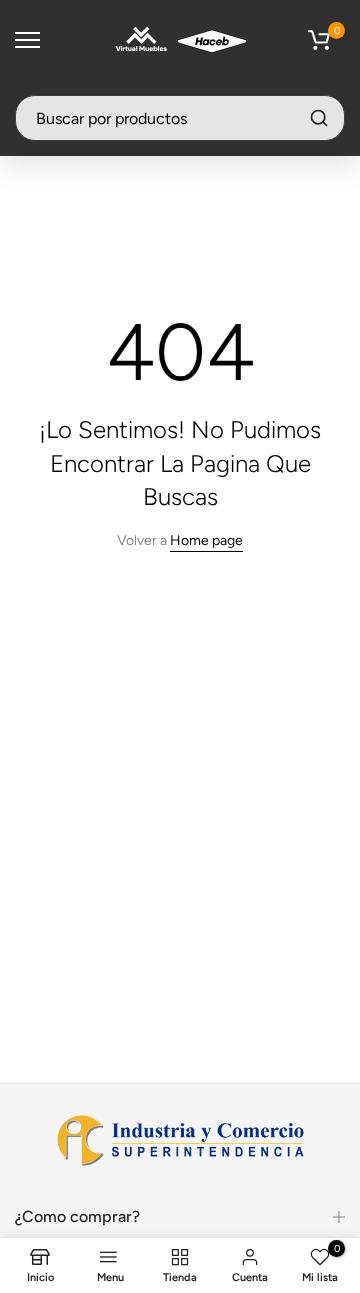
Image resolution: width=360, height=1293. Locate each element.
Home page (206, 540)
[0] (319, 40)
